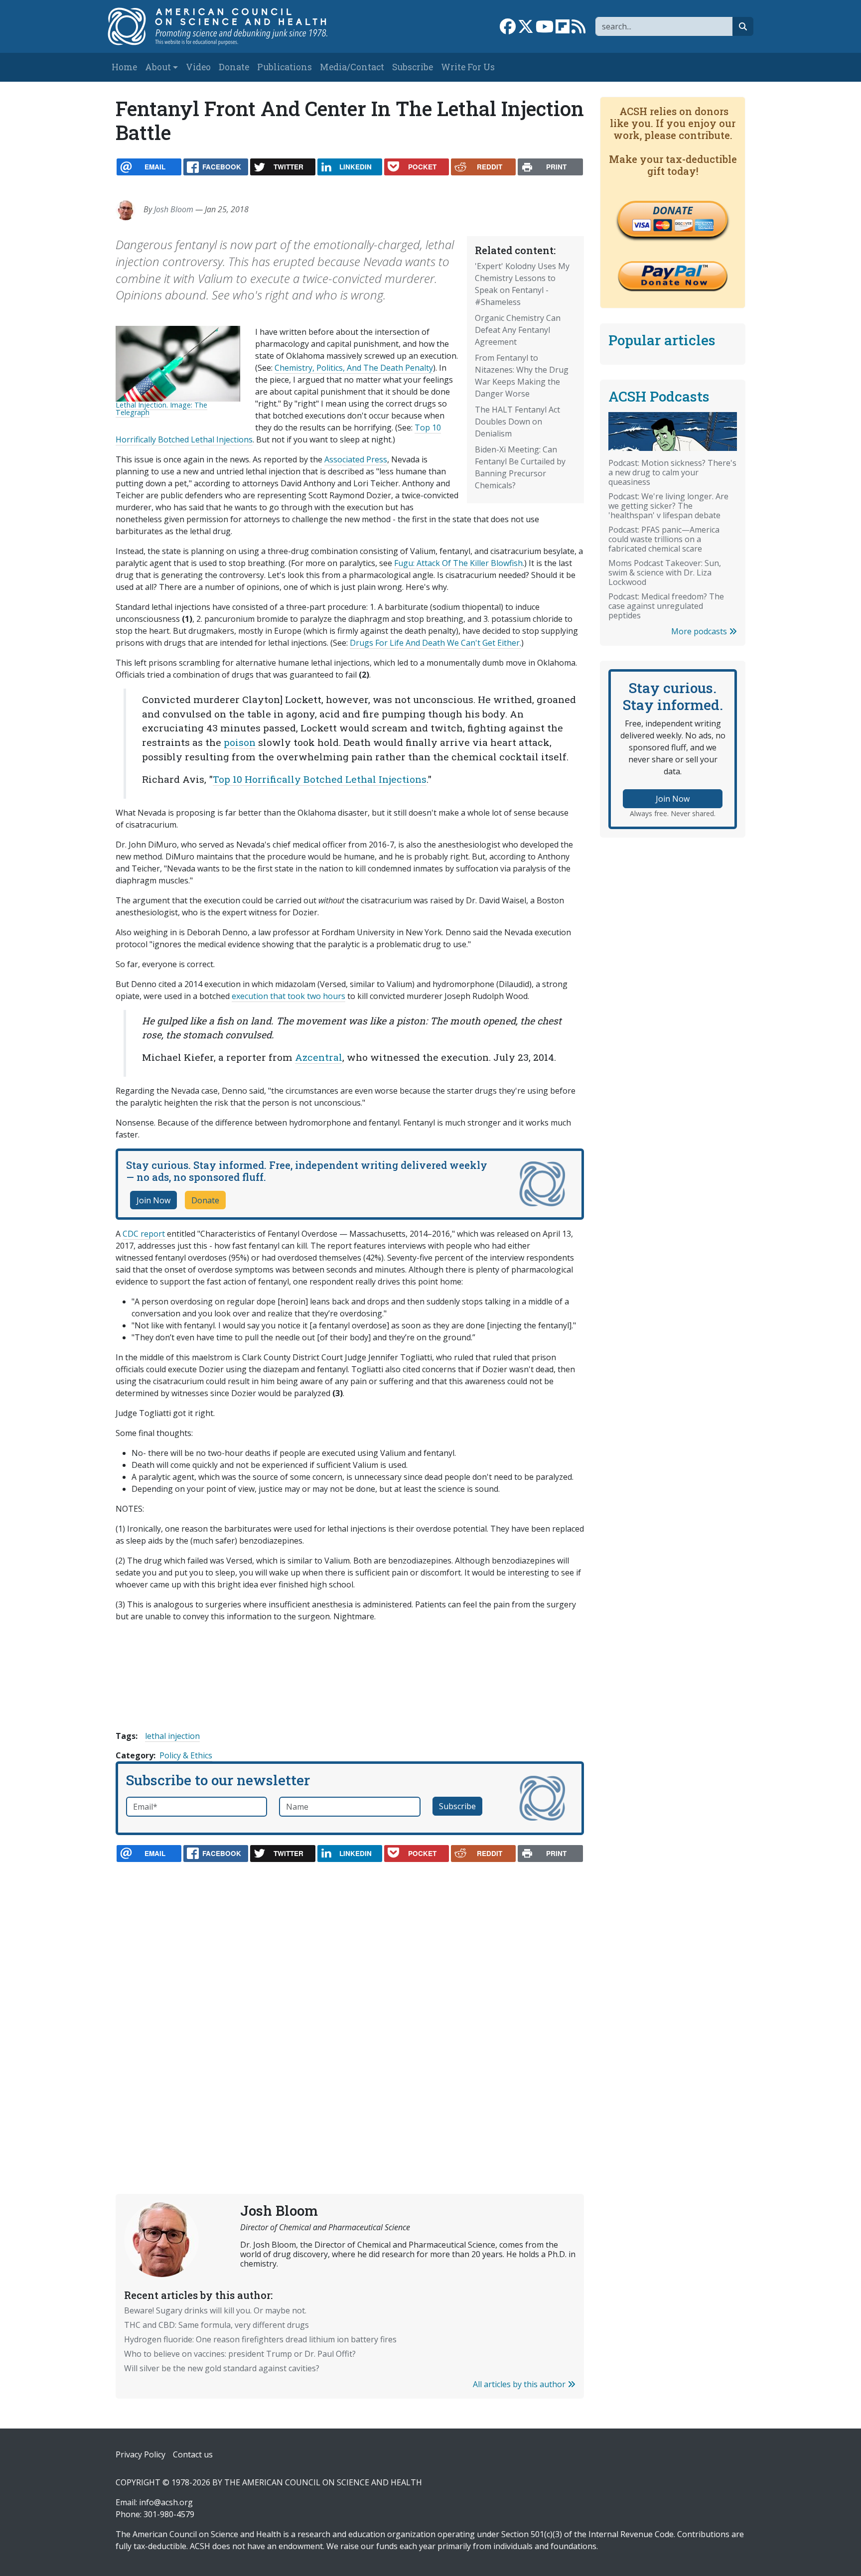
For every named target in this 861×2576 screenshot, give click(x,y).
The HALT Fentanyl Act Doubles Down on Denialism (517, 422)
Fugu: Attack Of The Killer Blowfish (458, 563)
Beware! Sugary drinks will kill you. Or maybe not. (215, 2310)
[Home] (228, 26)
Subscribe (413, 67)
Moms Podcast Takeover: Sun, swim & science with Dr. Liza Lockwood (665, 572)
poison (240, 742)
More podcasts (700, 631)
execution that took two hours (288, 996)
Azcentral (319, 1057)
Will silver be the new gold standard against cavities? (222, 2368)
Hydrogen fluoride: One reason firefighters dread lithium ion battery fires (260, 2339)
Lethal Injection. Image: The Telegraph (161, 408)
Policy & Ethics (186, 1755)
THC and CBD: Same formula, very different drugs (216, 2325)
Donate (234, 67)
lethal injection (172, 1736)
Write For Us (468, 67)
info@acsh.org (166, 2502)
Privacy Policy (141, 2454)
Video (198, 67)
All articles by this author (520, 2384)
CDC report (144, 1234)
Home (124, 67)
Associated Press (356, 459)
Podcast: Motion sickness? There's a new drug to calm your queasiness (672, 472)
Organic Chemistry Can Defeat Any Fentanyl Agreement (518, 330)
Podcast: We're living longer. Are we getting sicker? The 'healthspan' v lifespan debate (668, 506)
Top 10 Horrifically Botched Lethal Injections (320, 779)
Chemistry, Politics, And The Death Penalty (354, 368)
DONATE (673, 210)
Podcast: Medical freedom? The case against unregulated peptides (666, 606)
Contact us (193, 2454)
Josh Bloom (174, 209)
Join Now (153, 1200)
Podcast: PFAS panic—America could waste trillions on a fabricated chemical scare (664, 539)
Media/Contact (352, 67)
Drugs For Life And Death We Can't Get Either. (435, 643)
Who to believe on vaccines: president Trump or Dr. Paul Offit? (240, 2354)
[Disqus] (350, 2004)
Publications (285, 67)
